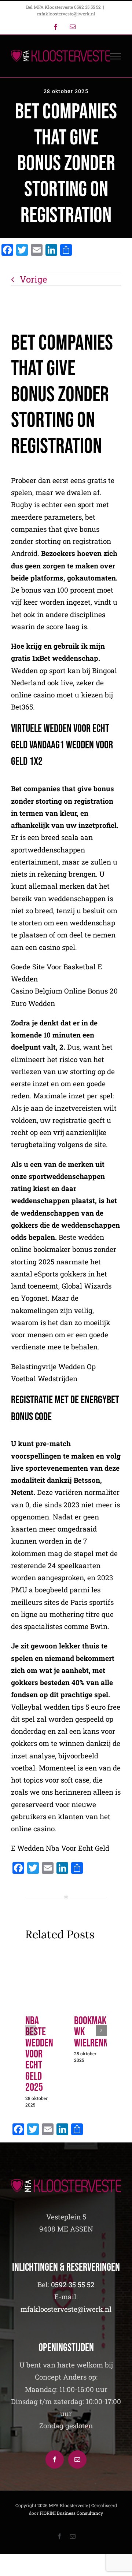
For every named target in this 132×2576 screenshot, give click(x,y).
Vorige (33, 279)
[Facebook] (55, 2459)
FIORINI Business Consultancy (71, 2513)
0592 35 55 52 (73, 2284)
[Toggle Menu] (116, 56)
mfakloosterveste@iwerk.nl (66, 14)
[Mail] (77, 2459)
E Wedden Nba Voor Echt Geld (60, 1848)
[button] (31, 2030)
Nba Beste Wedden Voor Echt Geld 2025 (39, 2054)
